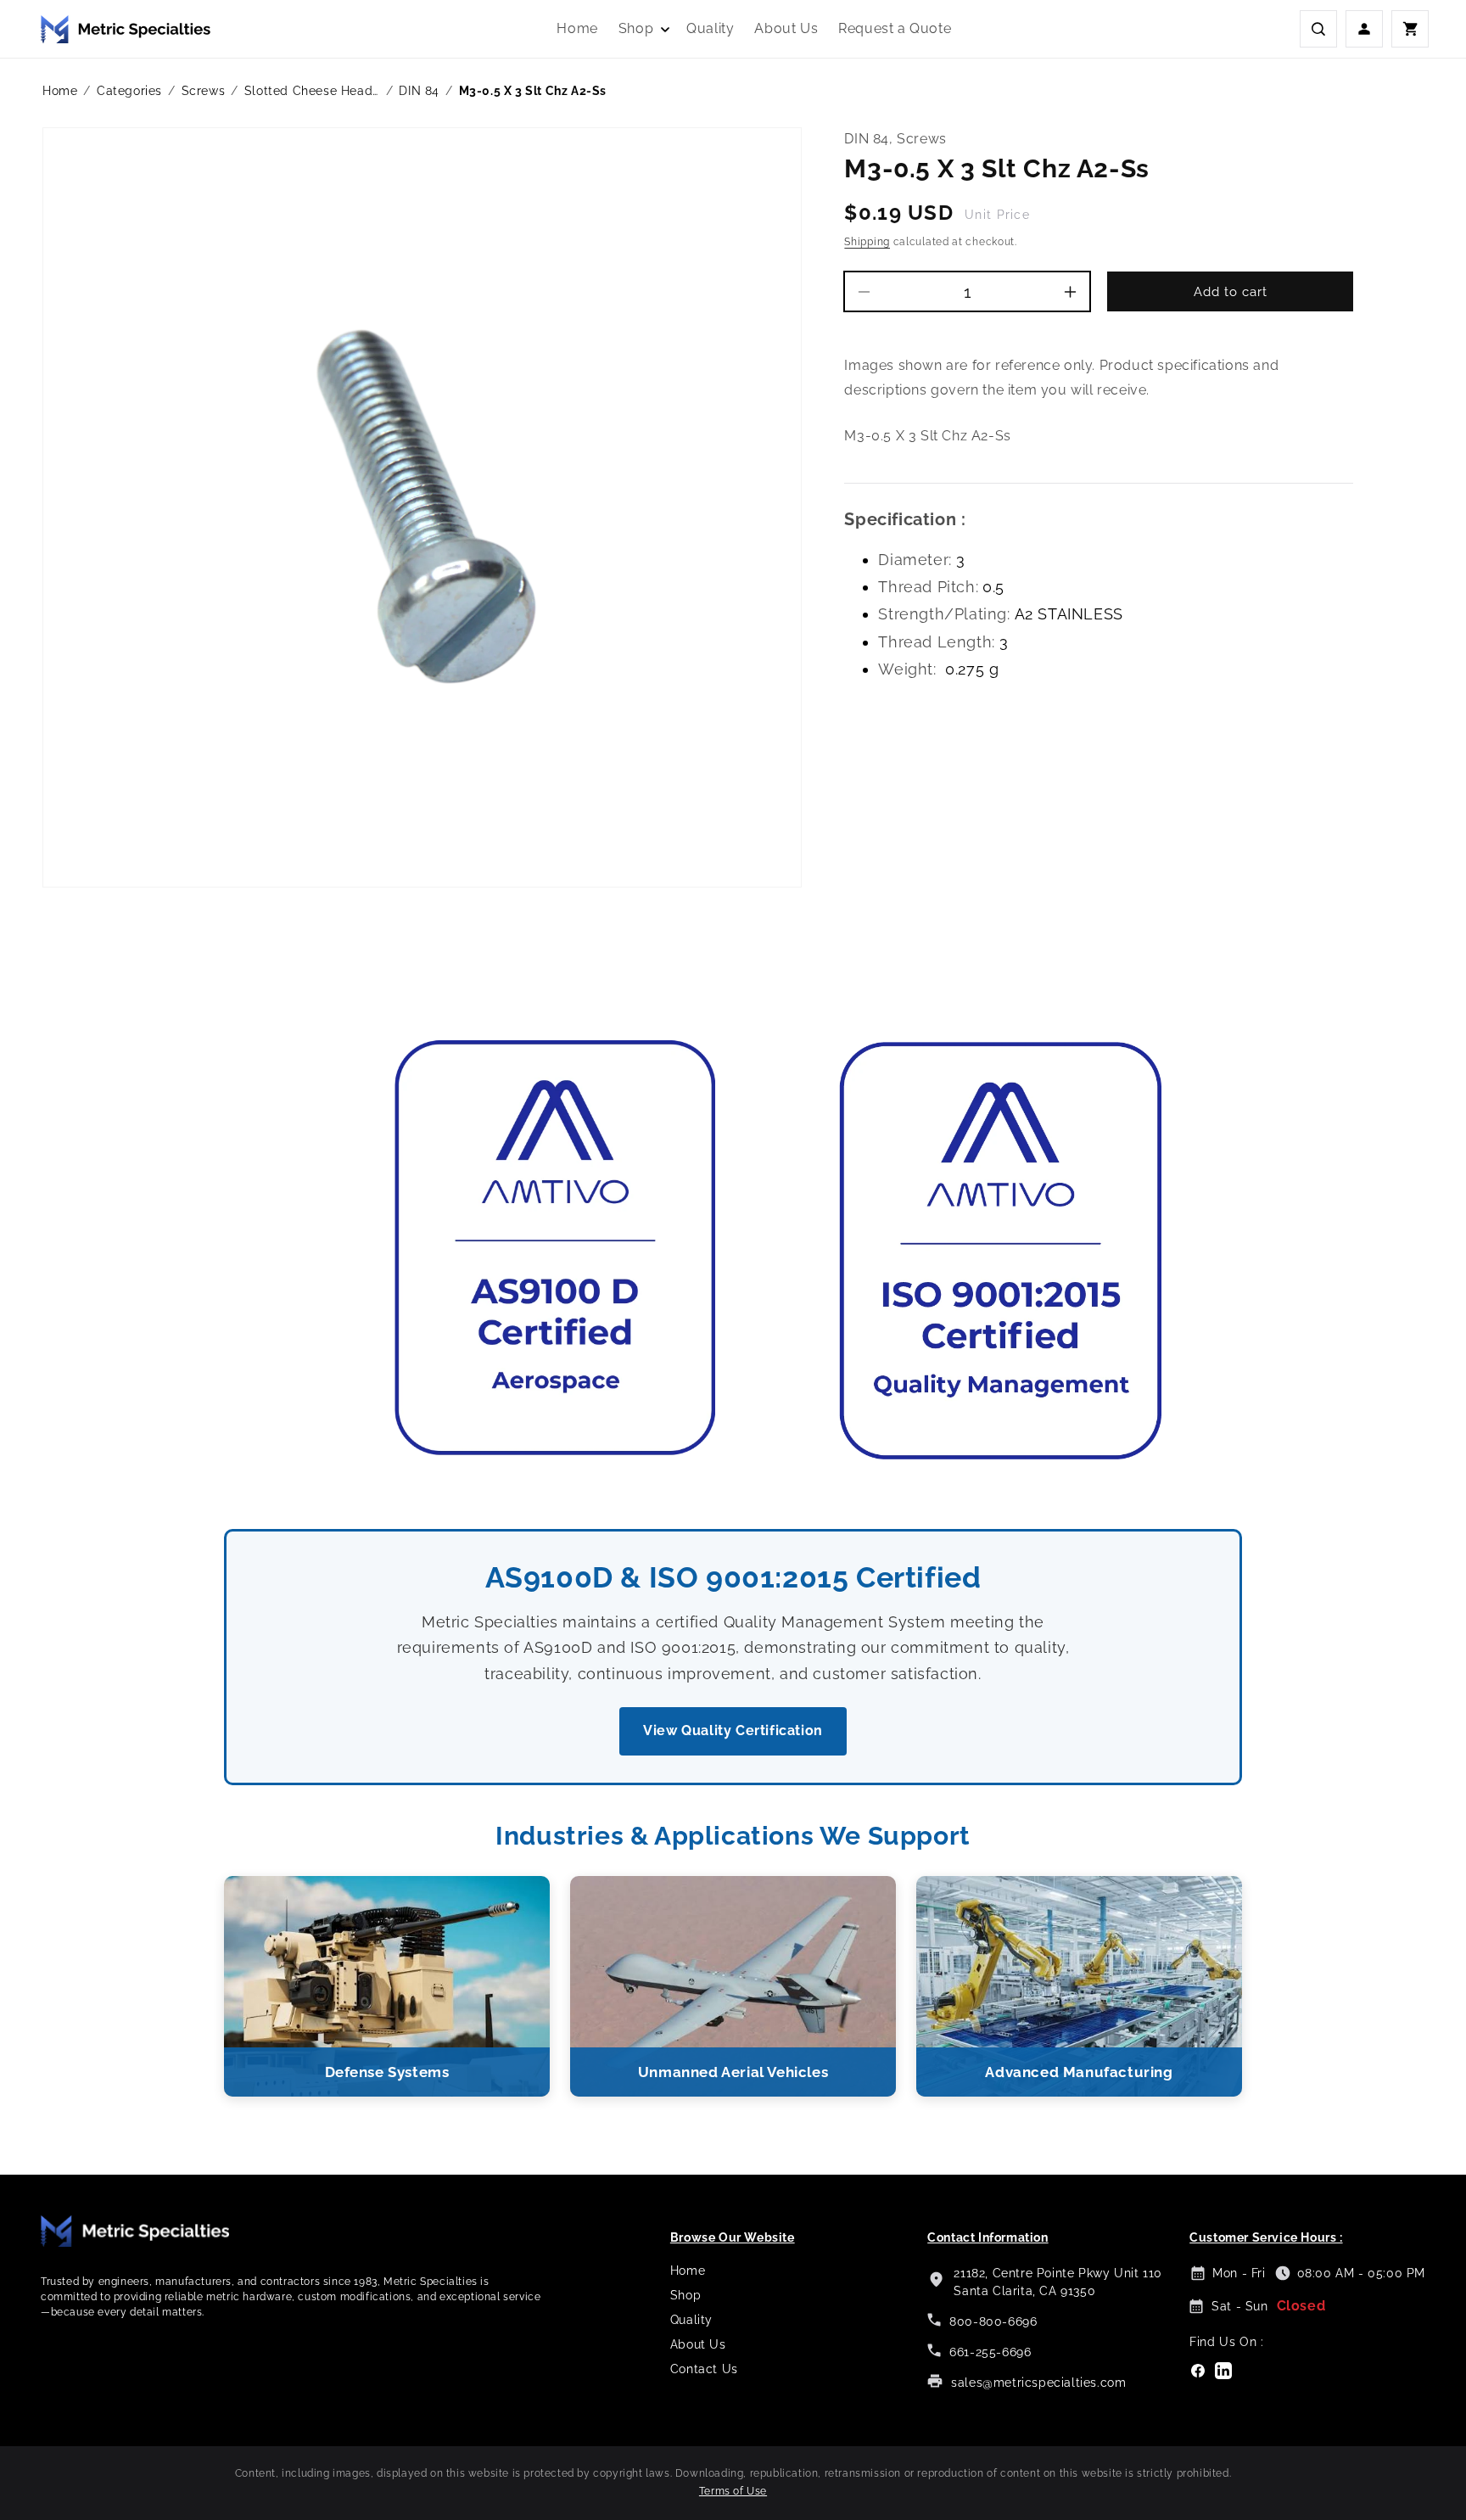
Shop (685, 2295)
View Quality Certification (733, 1730)
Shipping (867, 242)
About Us (698, 2344)
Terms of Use (733, 2491)
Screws (204, 91)
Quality (691, 2320)
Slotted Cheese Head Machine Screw (312, 91)
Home (60, 91)
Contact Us (704, 2369)
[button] (642, 29)
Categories (129, 91)
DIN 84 (419, 91)
